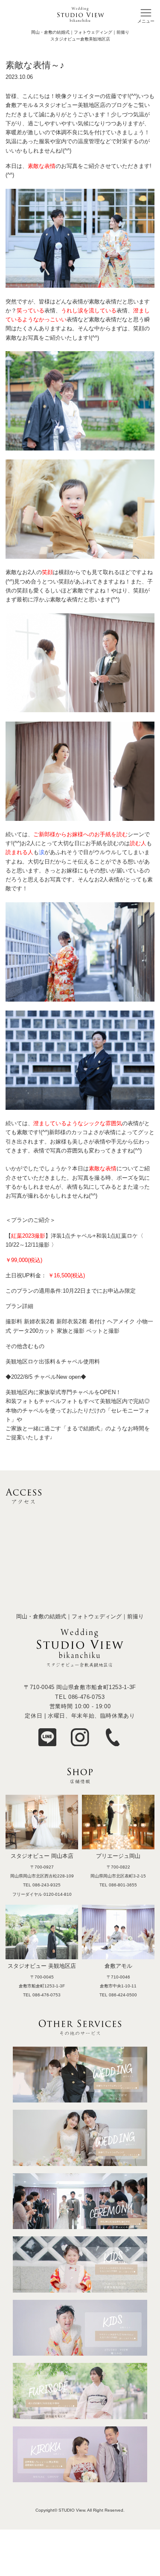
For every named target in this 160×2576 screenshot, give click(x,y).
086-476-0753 (87, 1697)
